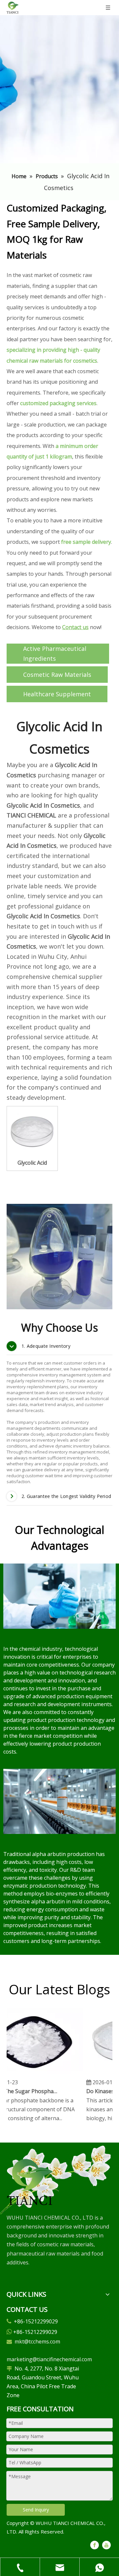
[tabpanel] (59, 1257)
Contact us (75, 627)
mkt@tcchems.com (37, 2341)
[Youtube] (106, 2545)
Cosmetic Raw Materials (57, 675)
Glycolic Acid (32, 1163)
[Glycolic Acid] (32, 1131)
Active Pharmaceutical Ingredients (55, 654)
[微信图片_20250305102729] (30, 2182)
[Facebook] (95, 2545)
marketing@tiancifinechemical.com (49, 2359)
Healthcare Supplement (57, 694)
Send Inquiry (36, 2510)
